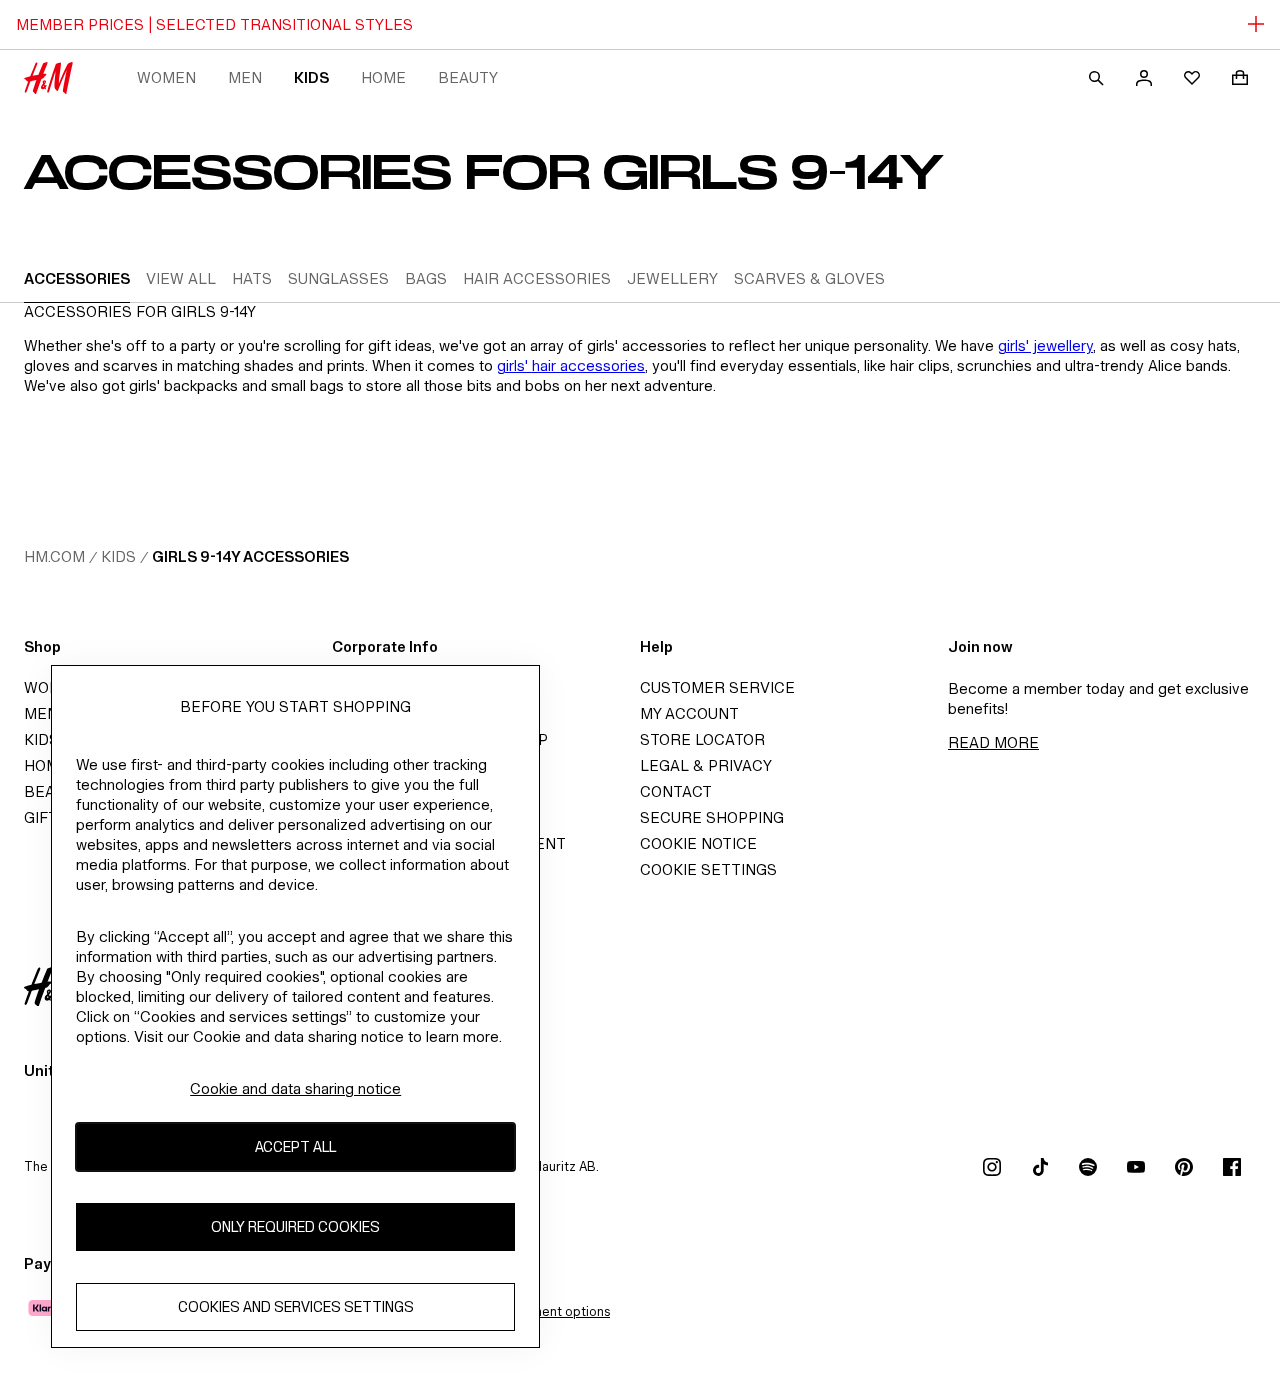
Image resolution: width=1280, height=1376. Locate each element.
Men (245, 77)
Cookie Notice (698, 843)
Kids (311, 77)
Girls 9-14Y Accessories (250, 556)
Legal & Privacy (706, 765)
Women (166, 77)
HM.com (54, 556)
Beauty (468, 77)
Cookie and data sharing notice (295, 1088)
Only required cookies (295, 1227)
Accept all (295, 1147)
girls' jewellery (1045, 345)
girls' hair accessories (571, 365)
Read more (993, 742)
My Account (689, 713)
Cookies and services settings (296, 1307)
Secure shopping (712, 817)
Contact (676, 791)
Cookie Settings (708, 869)
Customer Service (717, 687)
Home (383, 77)
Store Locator (702, 739)
